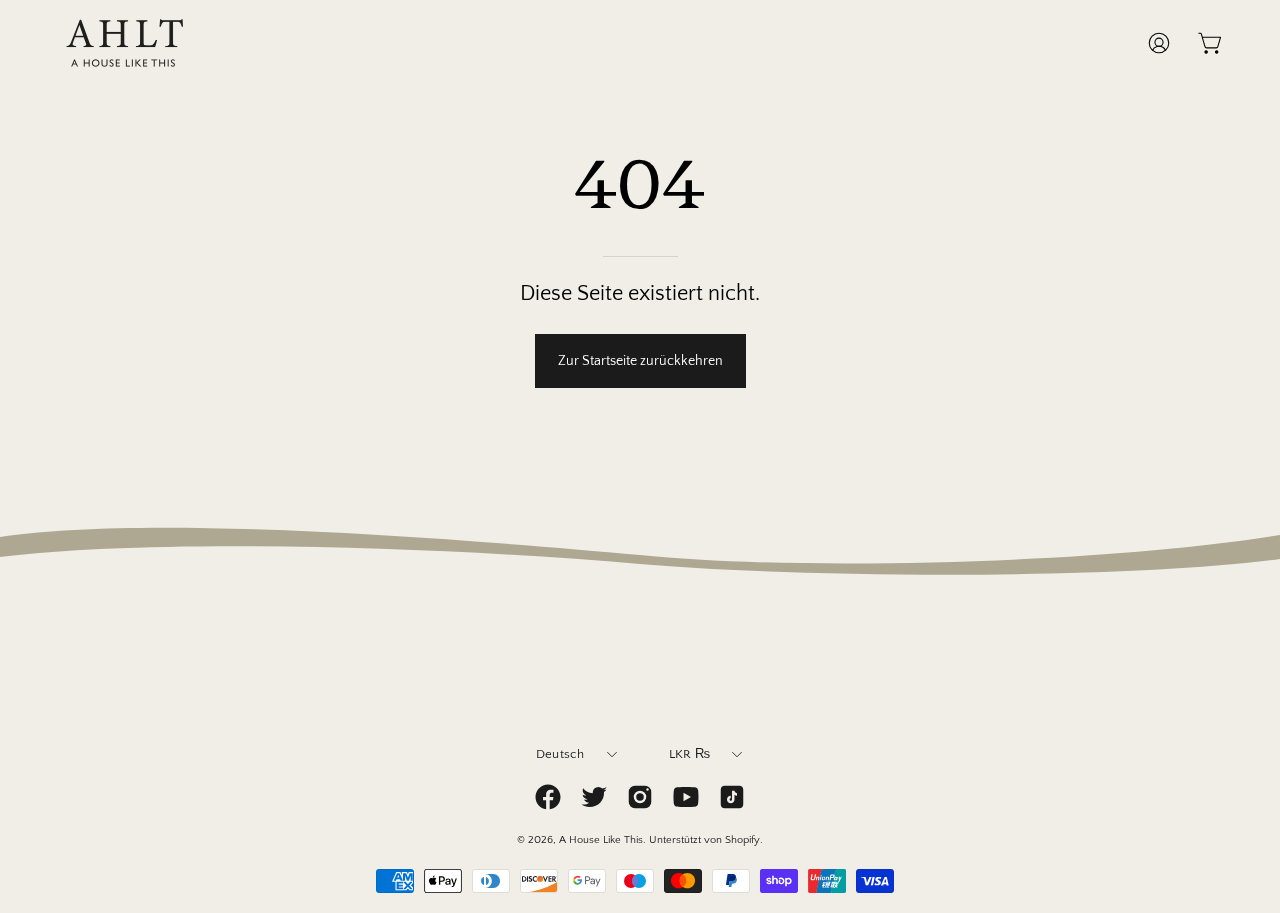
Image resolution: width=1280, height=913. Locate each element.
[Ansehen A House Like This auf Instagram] (640, 797)
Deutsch (560, 754)
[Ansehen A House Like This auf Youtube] (686, 797)
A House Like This (601, 840)
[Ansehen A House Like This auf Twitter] (594, 797)
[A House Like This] (125, 43)
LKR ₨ (689, 754)
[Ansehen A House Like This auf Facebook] (548, 797)
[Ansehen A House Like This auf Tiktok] (732, 797)
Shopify (742, 840)
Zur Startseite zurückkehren (640, 361)
